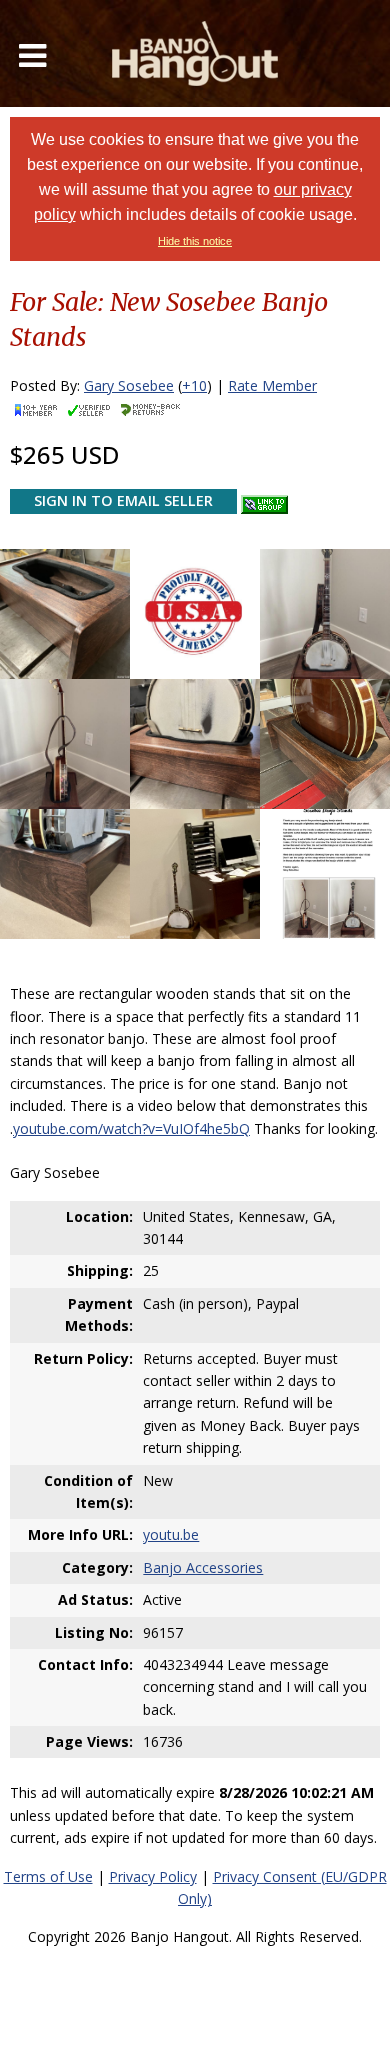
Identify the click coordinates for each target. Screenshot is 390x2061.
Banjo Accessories (203, 1567)
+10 (194, 385)
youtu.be (171, 1534)
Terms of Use (48, 1876)
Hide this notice (195, 241)
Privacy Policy (153, 1876)
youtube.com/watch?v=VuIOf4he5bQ (131, 1128)
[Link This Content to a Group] (264, 500)
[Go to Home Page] (195, 53)
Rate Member (272, 385)
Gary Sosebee (129, 385)
